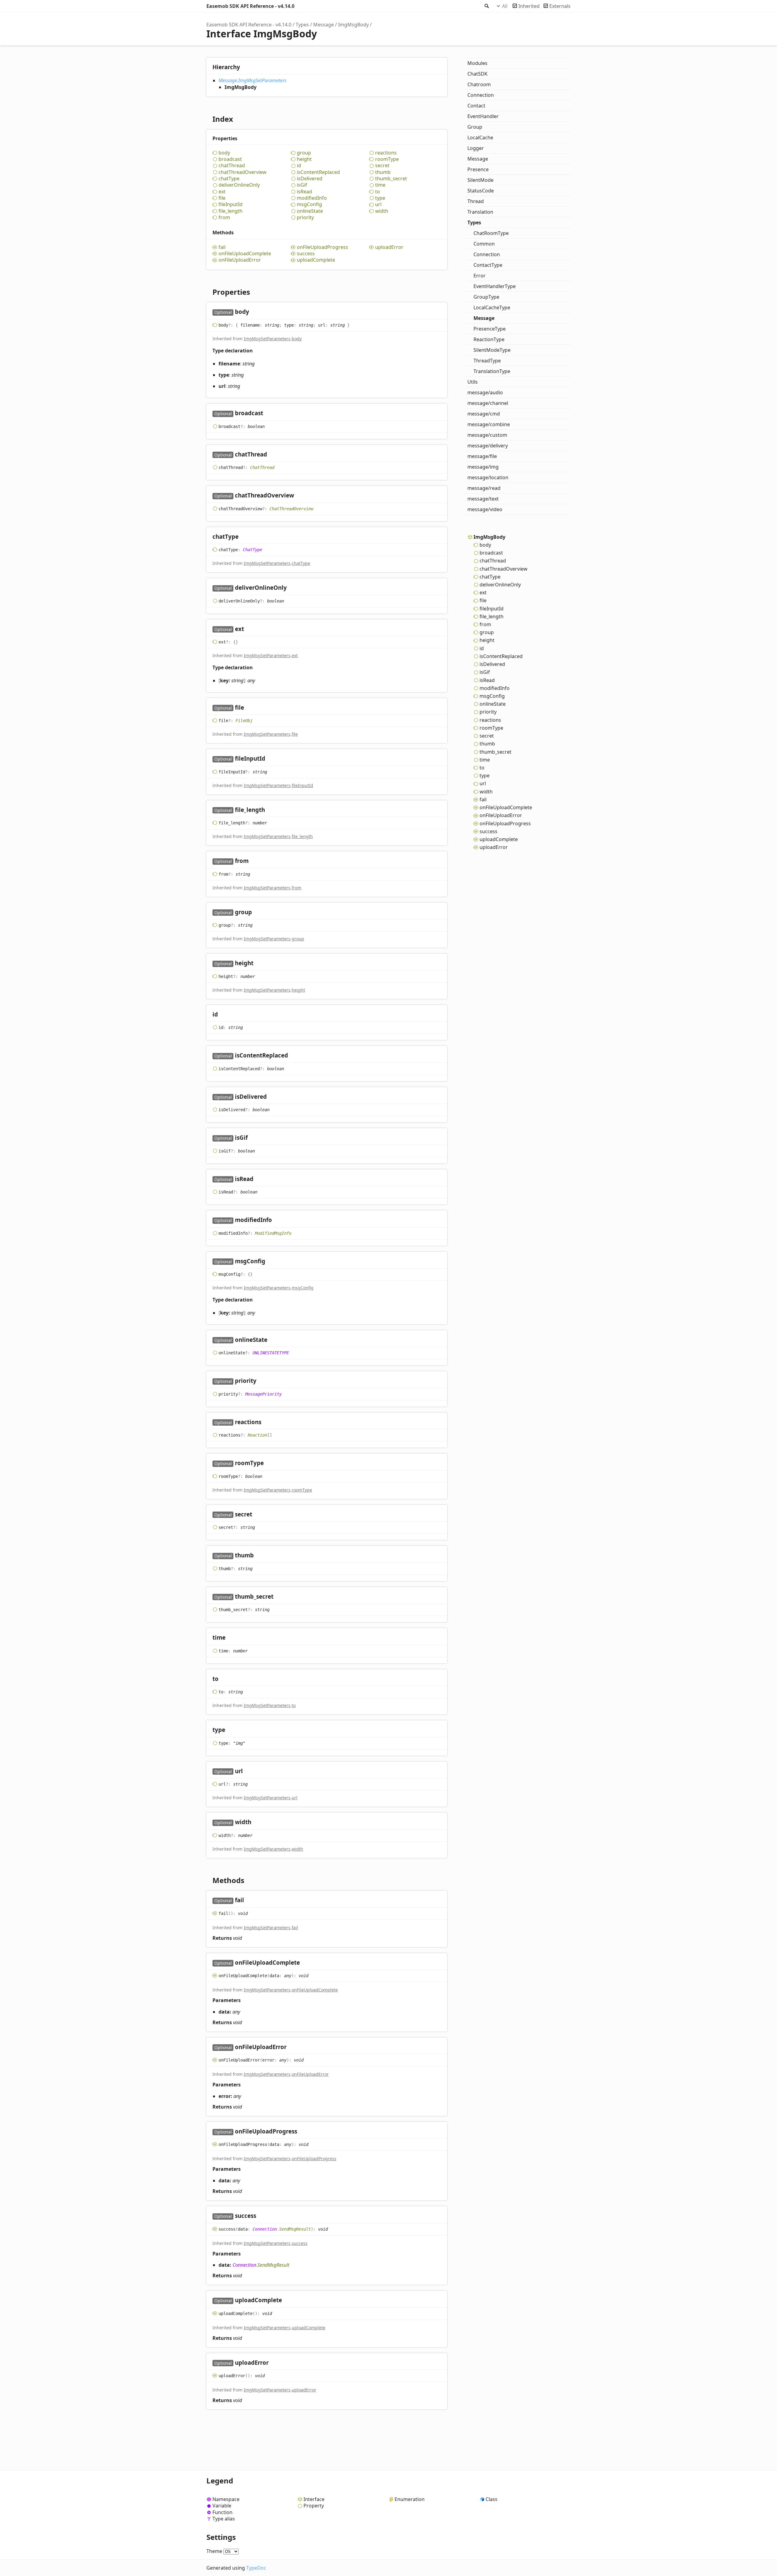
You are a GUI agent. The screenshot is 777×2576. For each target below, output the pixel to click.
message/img (483, 467)
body (224, 153)
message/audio (485, 392)
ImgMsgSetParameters (262, 80)
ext (222, 192)
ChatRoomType (491, 233)
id (299, 166)
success (306, 254)
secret (382, 166)
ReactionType (489, 339)
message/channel (488, 403)
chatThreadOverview (243, 172)
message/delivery (488, 446)
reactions (386, 153)
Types (302, 25)
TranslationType (492, 371)
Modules (477, 63)
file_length (231, 211)
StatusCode (481, 191)
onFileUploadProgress (322, 247)
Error (480, 276)
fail (222, 247)
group (304, 153)
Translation (480, 212)
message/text (483, 499)
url (378, 204)
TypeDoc (256, 2568)
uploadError (389, 247)
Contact (476, 106)
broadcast (230, 159)
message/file (482, 456)
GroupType (486, 297)
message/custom (487, 435)
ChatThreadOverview (291, 508)
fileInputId (231, 204)
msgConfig (309, 204)
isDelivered (310, 179)
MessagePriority (263, 1394)
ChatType (253, 550)
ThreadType (487, 361)
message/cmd (484, 414)
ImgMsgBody (353, 25)
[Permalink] (255, 312)
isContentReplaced (318, 172)
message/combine (489, 424)
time (380, 185)
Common (484, 244)
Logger (476, 148)
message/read (484, 488)
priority (305, 217)
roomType (387, 159)
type (380, 198)
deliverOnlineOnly (239, 185)
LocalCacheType (492, 307)
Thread (476, 201)
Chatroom (479, 84)
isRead (304, 192)
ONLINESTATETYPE (271, 1353)
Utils (473, 382)
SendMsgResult (295, 2229)
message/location (488, 477)
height (304, 159)
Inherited (529, 6)
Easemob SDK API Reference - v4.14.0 (250, 6)
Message (324, 25)
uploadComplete (316, 260)
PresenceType (490, 329)
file (222, 198)
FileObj (244, 721)
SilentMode (480, 180)
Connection (265, 2229)
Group (475, 127)
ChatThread (262, 467)
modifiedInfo (312, 198)
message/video (485, 509)
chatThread (232, 166)
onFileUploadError (240, 260)
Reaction (257, 1435)
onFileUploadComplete (245, 254)
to (378, 192)
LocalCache (480, 137)
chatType (229, 179)
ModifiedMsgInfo (273, 1233)
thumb (383, 172)
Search (486, 6)
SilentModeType (492, 350)
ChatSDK (477, 74)
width (382, 211)
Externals (560, 6)
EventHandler (483, 116)
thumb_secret (391, 179)
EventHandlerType (495, 286)
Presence (478, 169)
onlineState (310, 211)
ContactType (488, 265)
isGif (302, 185)
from (224, 217)
